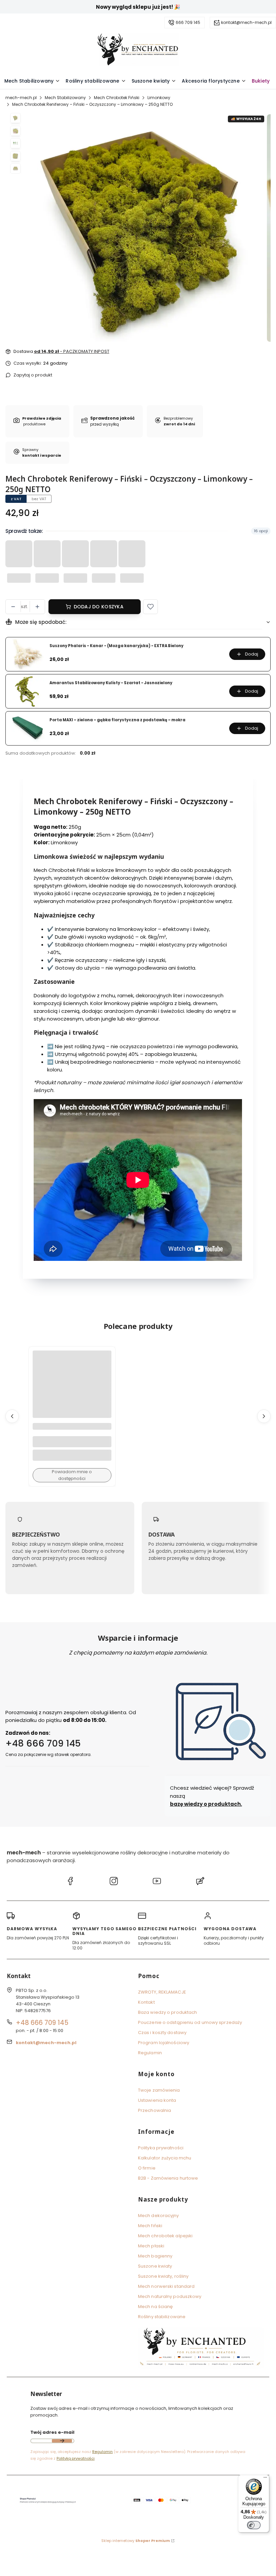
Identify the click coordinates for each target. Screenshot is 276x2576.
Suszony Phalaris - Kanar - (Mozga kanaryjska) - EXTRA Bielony (116, 646)
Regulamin (150, 2053)
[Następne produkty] (264, 1417)
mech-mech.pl (21, 98)
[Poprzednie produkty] (12, 1417)
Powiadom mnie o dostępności (72, 1475)
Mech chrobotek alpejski (165, 2236)
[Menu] (265, 2479)
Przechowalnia (154, 2110)
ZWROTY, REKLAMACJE (162, 1992)
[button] (150, 607)
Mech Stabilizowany (65, 98)
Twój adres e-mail (52, 2432)
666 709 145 (188, 22)
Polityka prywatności (161, 2148)
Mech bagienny (155, 2256)
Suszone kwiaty (155, 2266)
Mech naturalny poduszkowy (170, 2296)
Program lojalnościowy (164, 2043)
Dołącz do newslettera (62, 2441)
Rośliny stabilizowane (162, 2317)
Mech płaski (151, 2246)
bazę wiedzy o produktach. (206, 1804)
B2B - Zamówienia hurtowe (168, 2178)
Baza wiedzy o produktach (167, 2012)
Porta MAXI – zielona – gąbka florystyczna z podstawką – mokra (117, 720)
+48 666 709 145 (43, 1743)
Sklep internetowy (136, 2541)
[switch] (254, 2525)
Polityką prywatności (76, 2458)
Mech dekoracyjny (159, 2216)
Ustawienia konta (157, 2100)
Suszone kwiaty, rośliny (163, 2276)
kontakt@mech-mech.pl (246, 22)
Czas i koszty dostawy (162, 2033)
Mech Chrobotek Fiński (117, 98)
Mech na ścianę (155, 2307)
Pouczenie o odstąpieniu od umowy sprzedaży (190, 2022)
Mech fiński (150, 2226)
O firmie (147, 2168)
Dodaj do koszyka (99, 607)
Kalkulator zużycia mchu (165, 2158)
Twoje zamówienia (159, 2090)
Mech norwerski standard (166, 2286)
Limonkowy (159, 98)
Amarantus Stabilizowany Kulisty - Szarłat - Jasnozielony (111, 683)
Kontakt (146, 2002)
